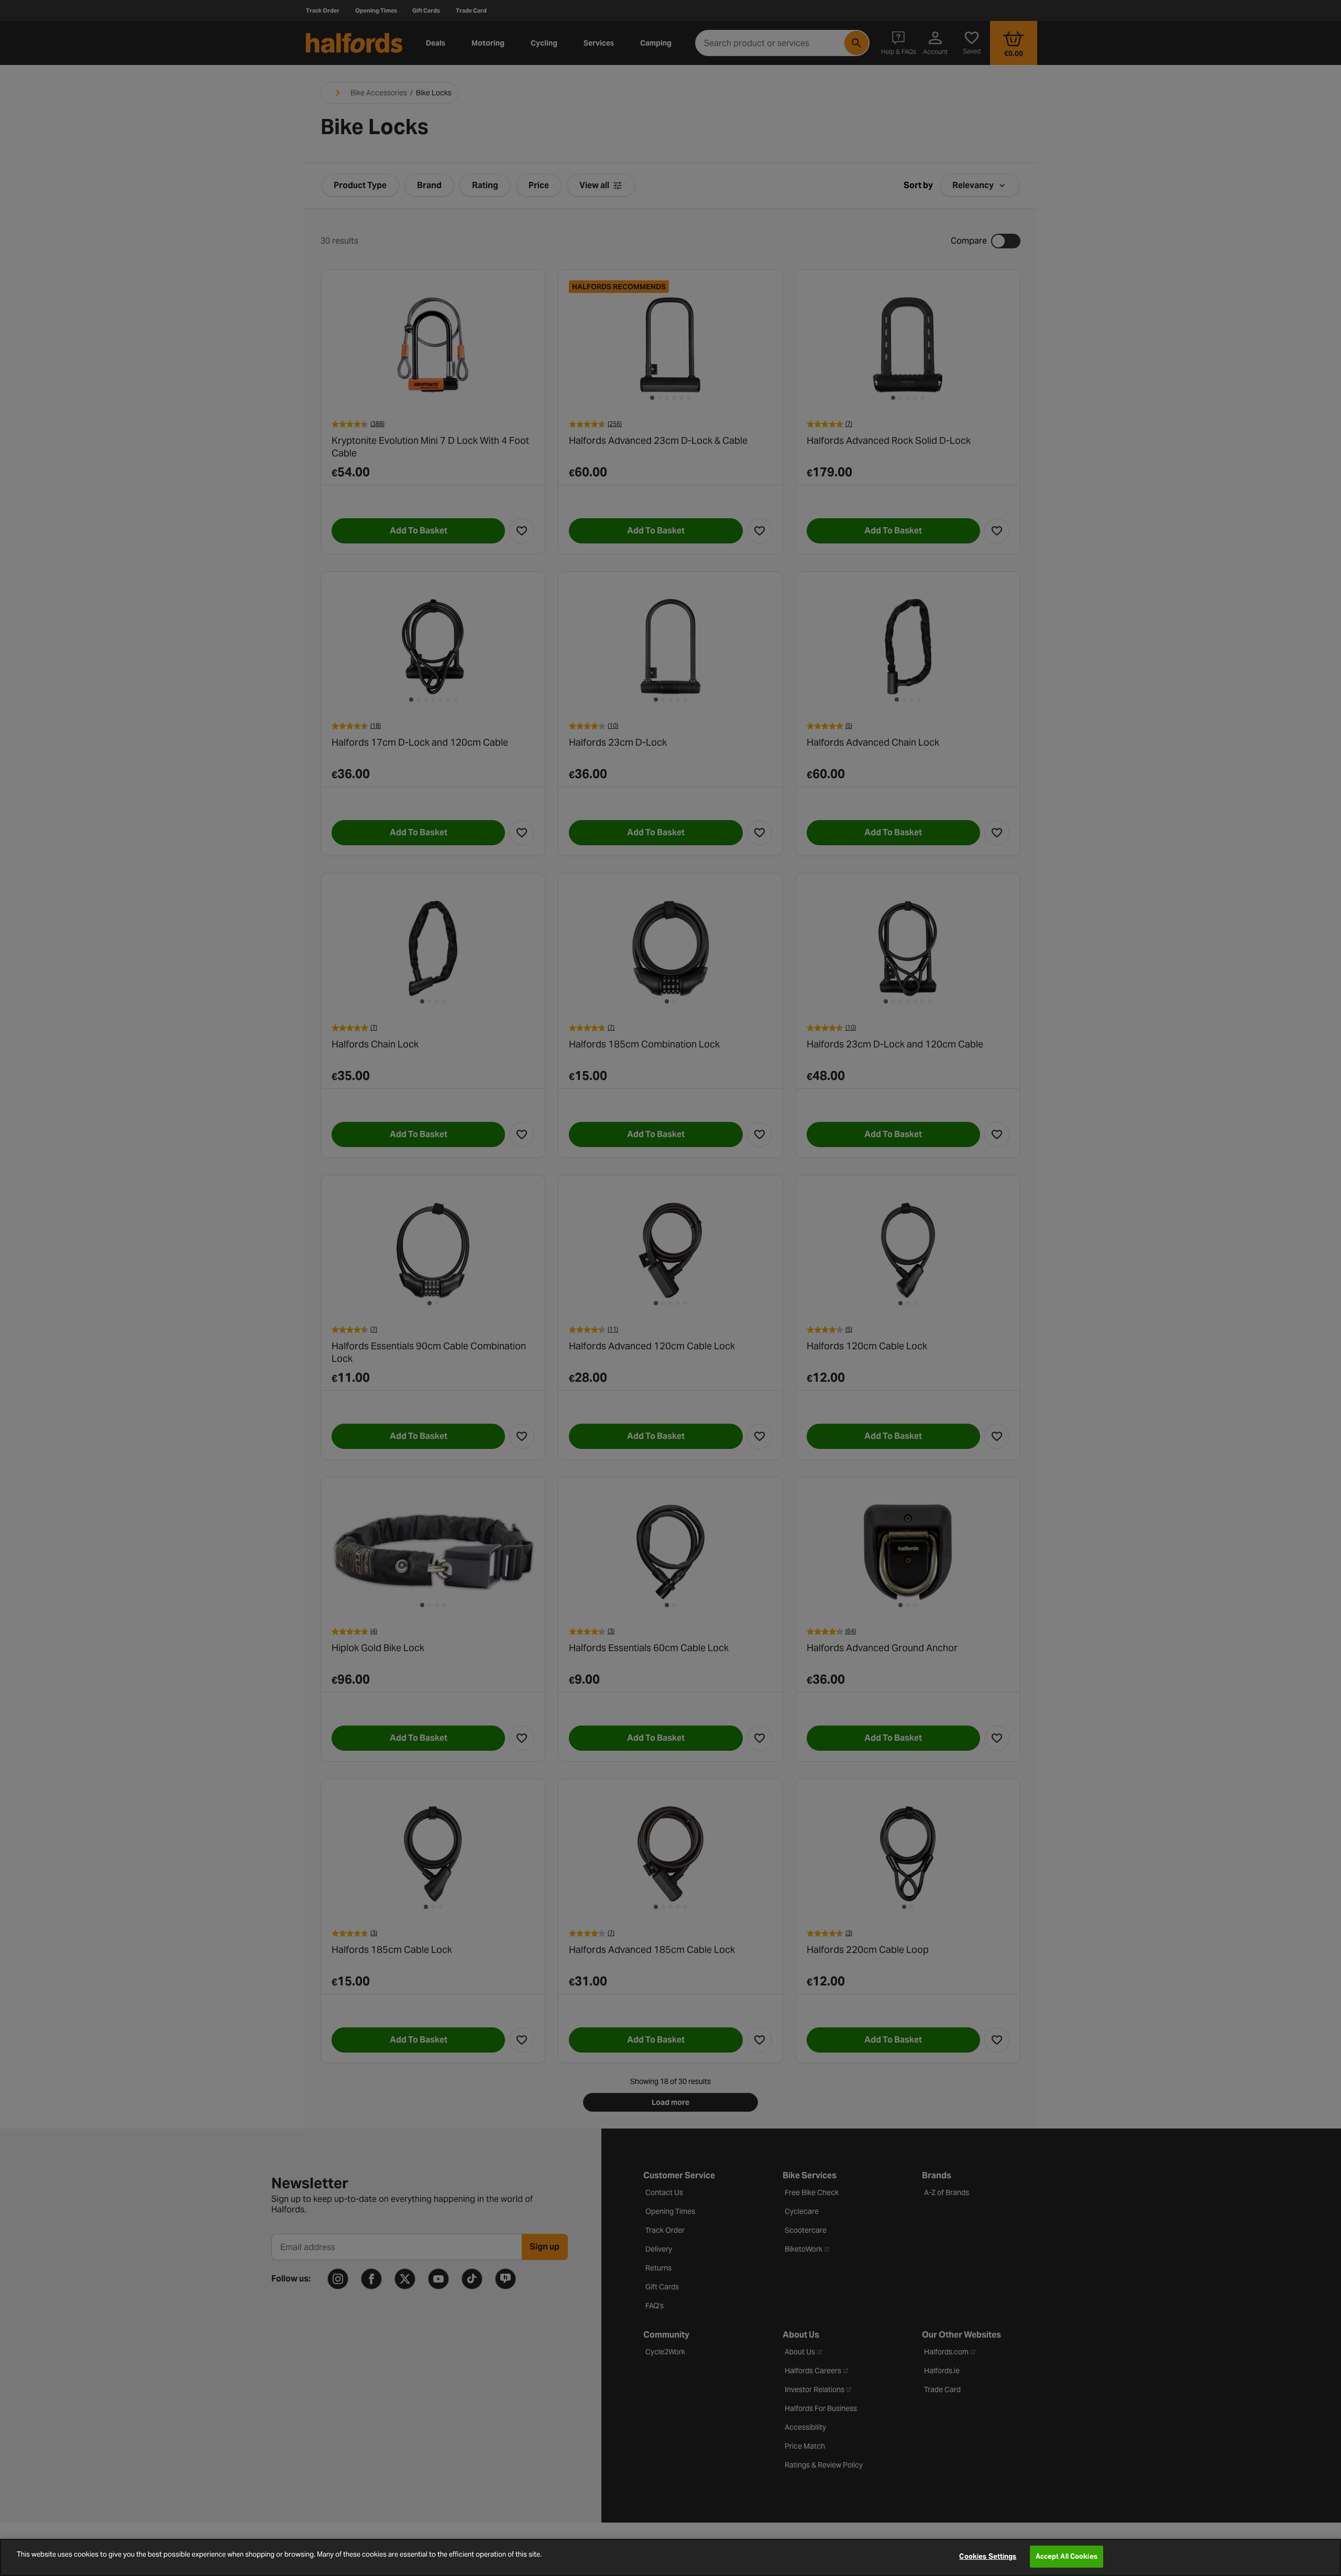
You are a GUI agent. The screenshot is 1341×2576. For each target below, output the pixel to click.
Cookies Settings (988, 2556)
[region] (670, 2557)
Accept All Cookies (1067, 2556)
